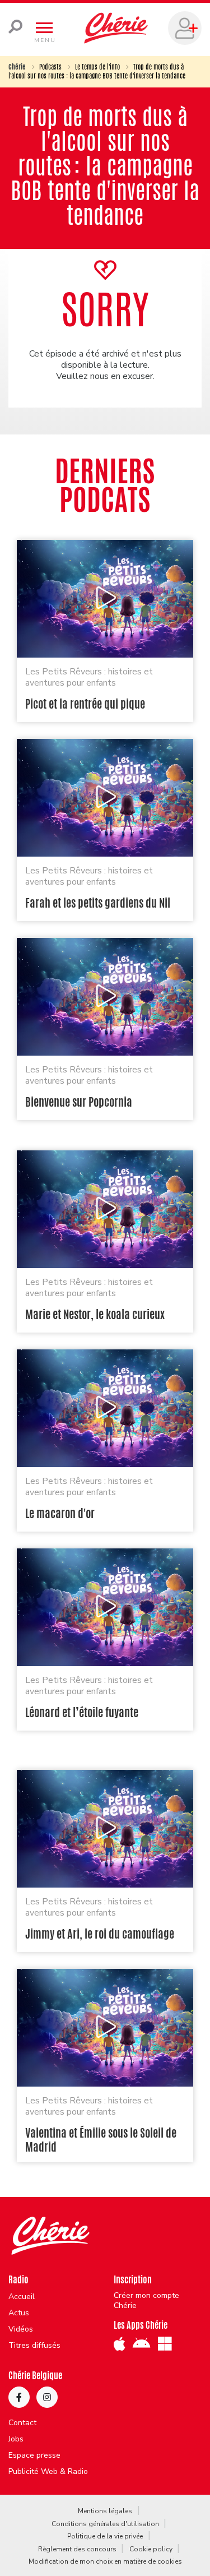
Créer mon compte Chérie (146, 2301)
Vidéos (21, 2329)
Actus (19, 2313)
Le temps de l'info (97, 67)
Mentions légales (105, 2511)
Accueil (22, 2297)
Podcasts (50, 67)
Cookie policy (151, 2549)
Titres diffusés (34, 2346)
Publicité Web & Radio (48, 2472)
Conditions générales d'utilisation (105, 2524)
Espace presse (34, 2455)
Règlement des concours (77, 2549)
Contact (22, 2423)
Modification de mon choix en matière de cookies (105, 2561)
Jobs (16, 2439)
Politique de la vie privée (105, 2536)
